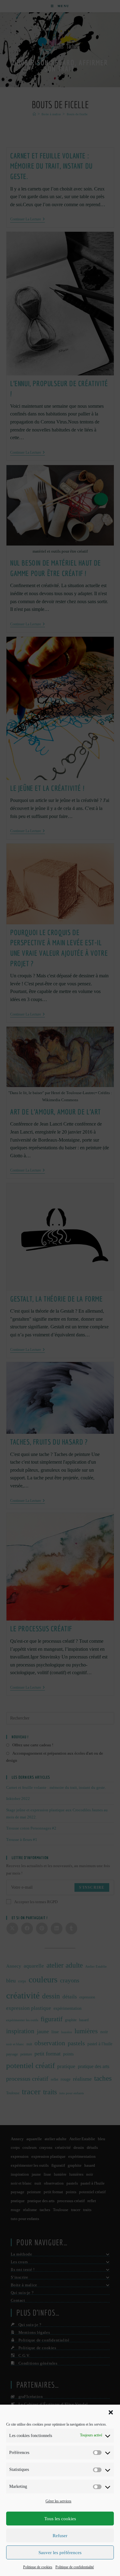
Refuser (60, 2536)
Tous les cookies (60, 2519)
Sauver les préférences (60, 2553)
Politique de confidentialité (75, 2567)
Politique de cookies (38, 2567)
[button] (111, 2412)
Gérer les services (58, 2501)
